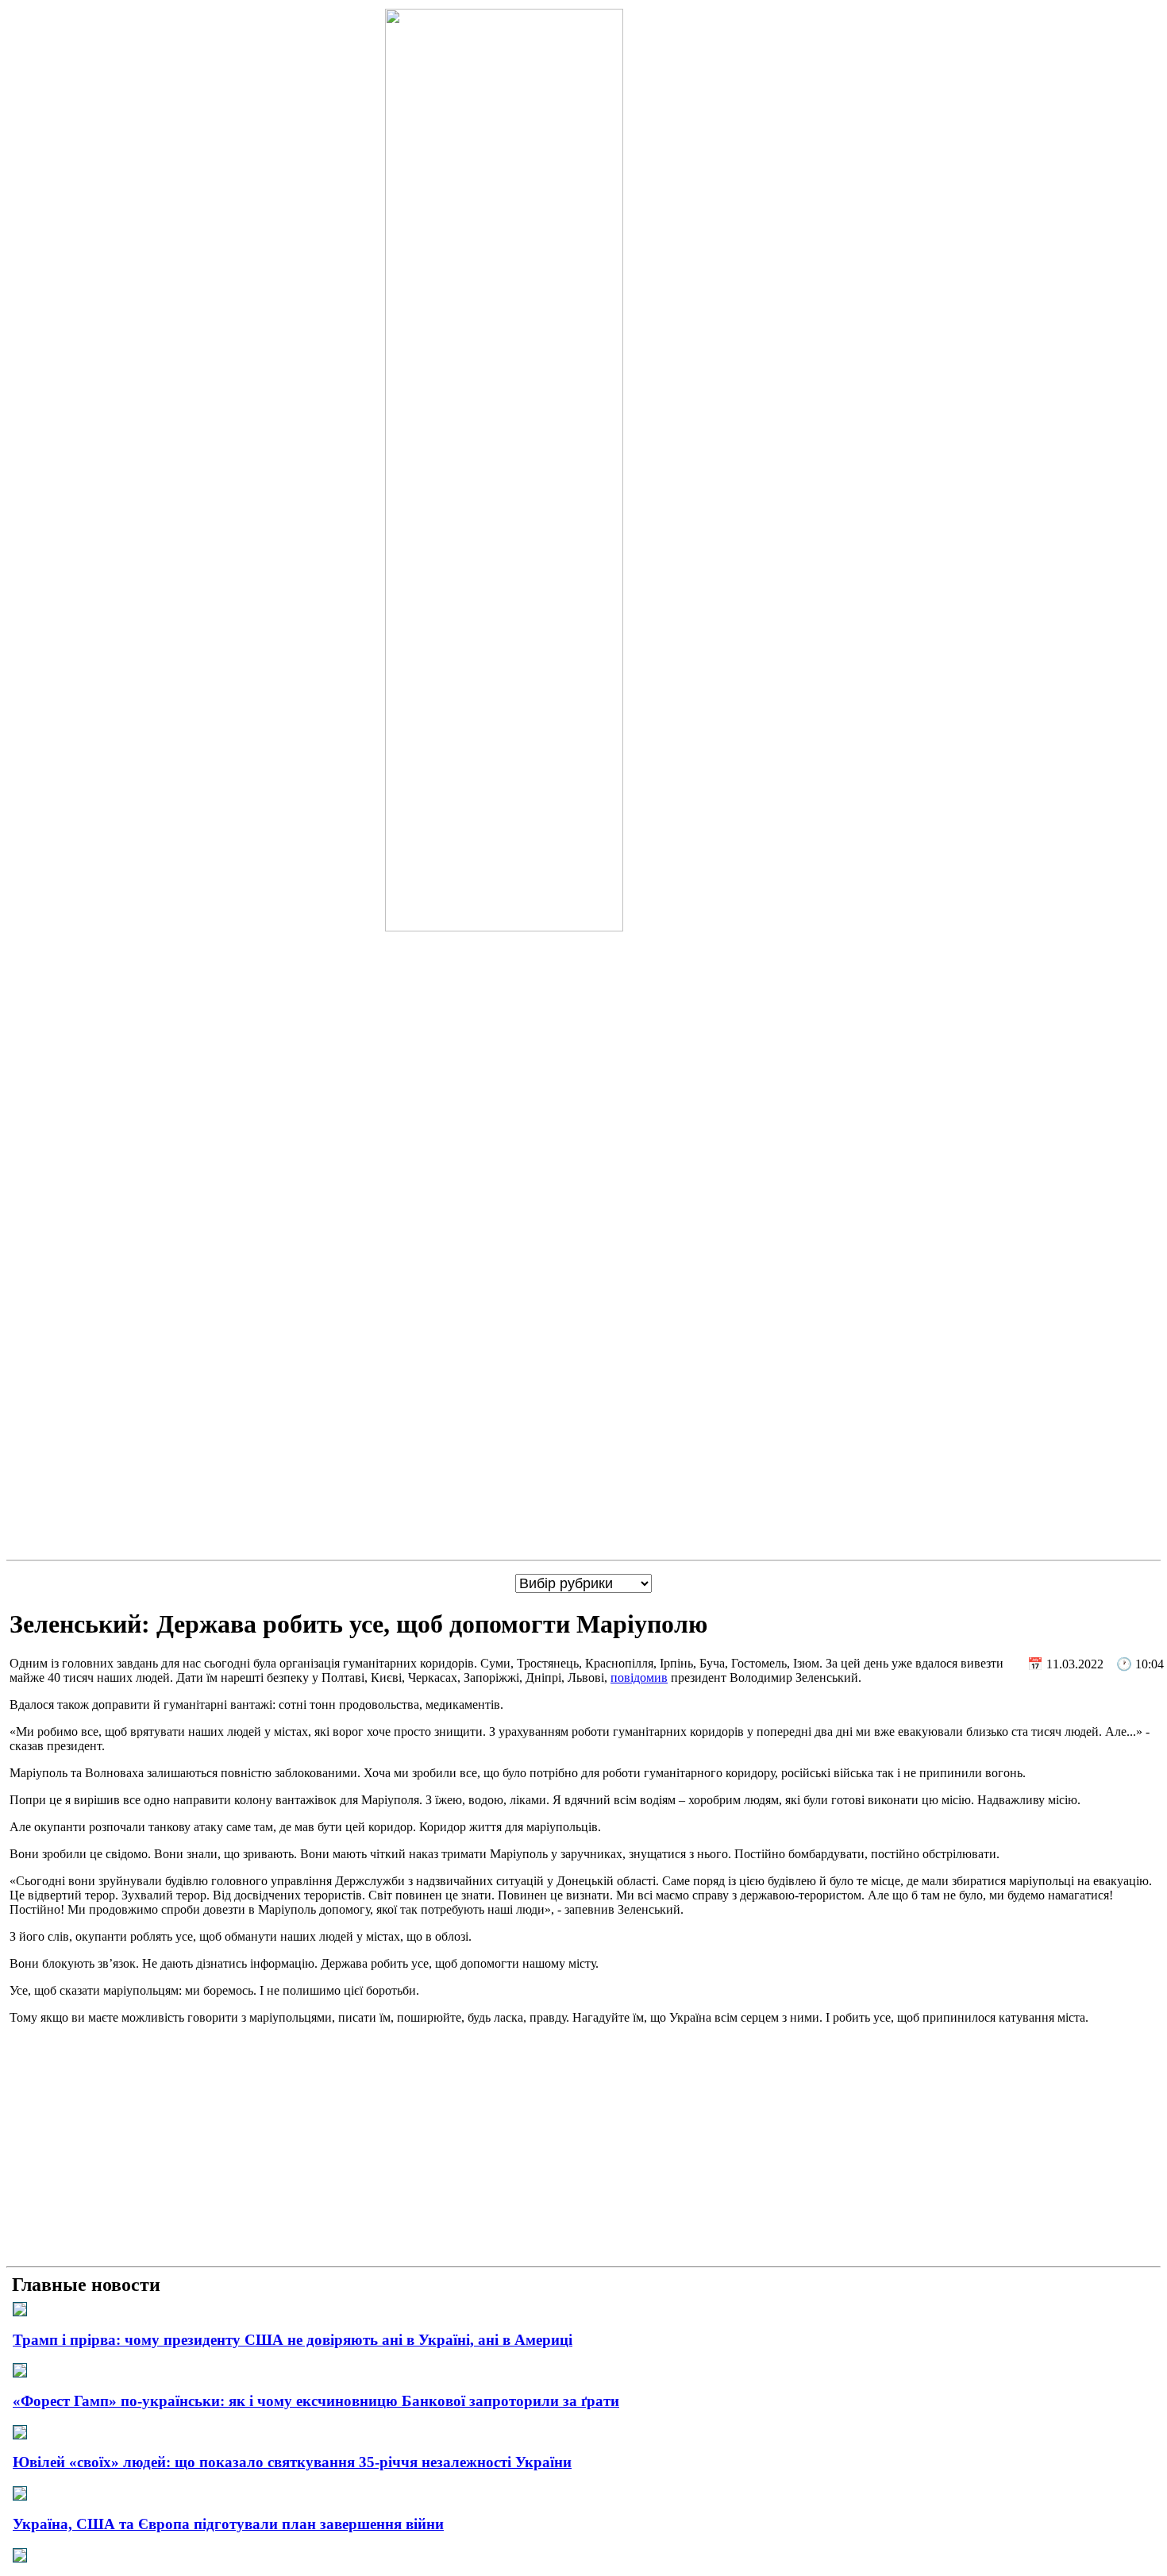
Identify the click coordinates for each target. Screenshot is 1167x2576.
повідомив (639, 1677)
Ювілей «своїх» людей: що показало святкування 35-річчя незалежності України (292, 2462)
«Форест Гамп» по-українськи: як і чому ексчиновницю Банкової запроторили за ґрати (316, 2401)
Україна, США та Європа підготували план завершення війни (228, 2524)
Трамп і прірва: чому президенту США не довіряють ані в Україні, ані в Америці (293, 2340)
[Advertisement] (583, 2149)
